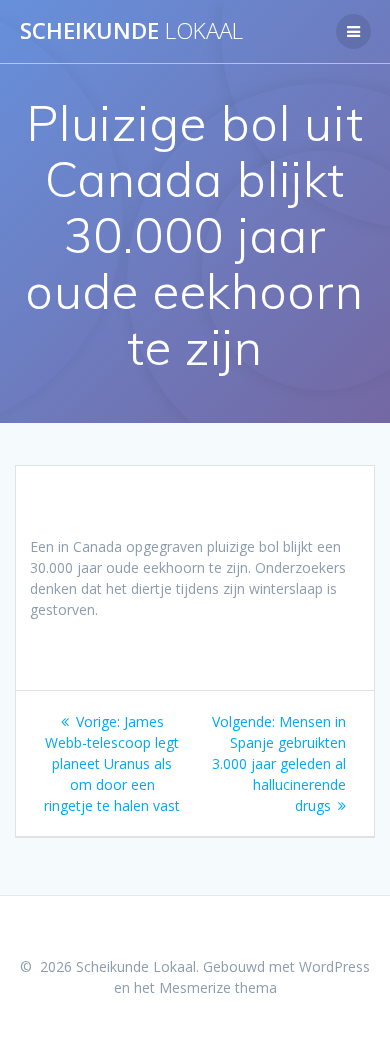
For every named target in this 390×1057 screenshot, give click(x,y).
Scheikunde (131, 31)
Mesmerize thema (218, 987)
